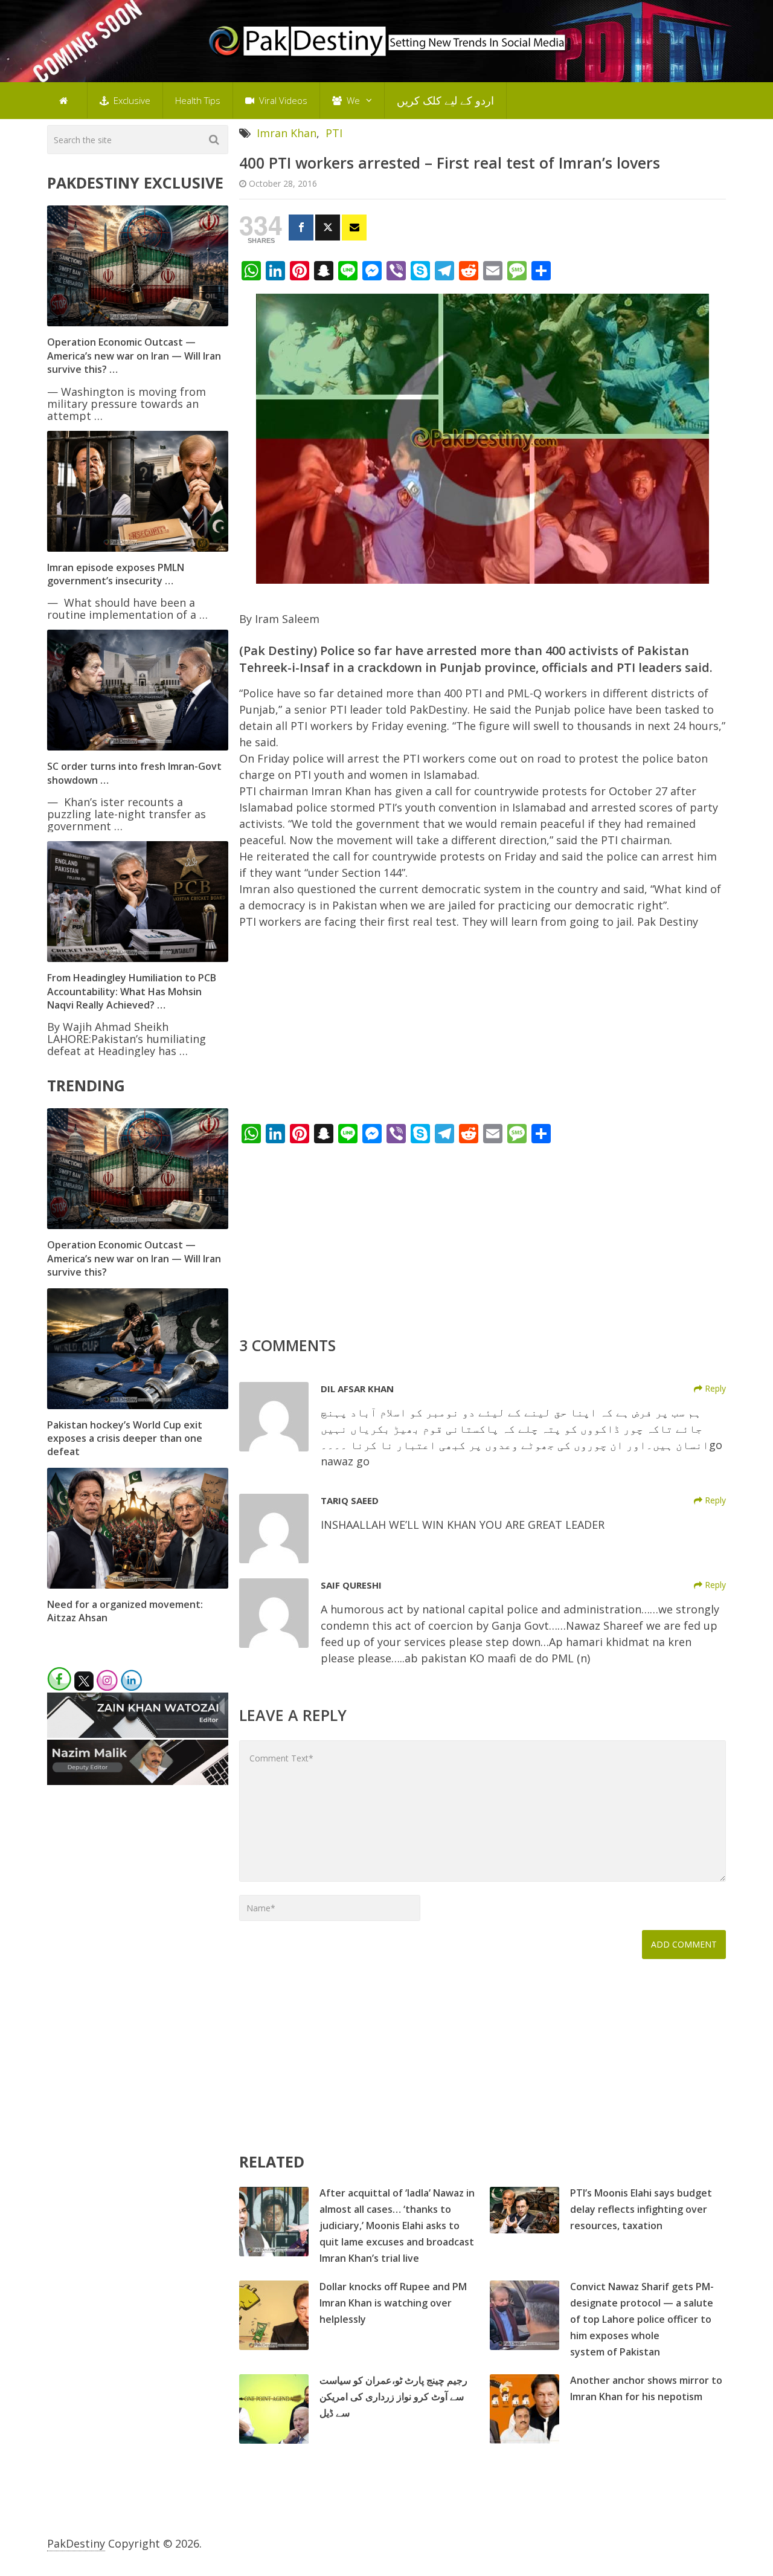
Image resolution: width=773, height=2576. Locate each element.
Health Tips (198, 100)
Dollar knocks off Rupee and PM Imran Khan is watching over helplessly (393, 2303)
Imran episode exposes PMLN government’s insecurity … (116, 574)
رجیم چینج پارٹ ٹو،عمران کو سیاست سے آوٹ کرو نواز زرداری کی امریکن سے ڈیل (393, 2397)
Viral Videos (282, 100)
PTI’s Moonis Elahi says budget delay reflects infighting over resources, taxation (641, 2209)
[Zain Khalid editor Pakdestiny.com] (138, 1734)
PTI (334, 133)
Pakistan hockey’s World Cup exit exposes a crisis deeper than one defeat (125, 1438)
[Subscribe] (354, 228)
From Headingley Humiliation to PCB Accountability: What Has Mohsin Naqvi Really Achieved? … (132, 991)
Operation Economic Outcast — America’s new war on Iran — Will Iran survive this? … (134, 356)
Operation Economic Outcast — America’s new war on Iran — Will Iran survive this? (134, 1258)
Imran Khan (287, 133)
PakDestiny (76, 2543)
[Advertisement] (483, 1030)
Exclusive (131, 100)
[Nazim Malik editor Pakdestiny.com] (138, 1781)
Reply (714, 1388)
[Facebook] (301, 228)
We (352, 100)
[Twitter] (328, 228)
